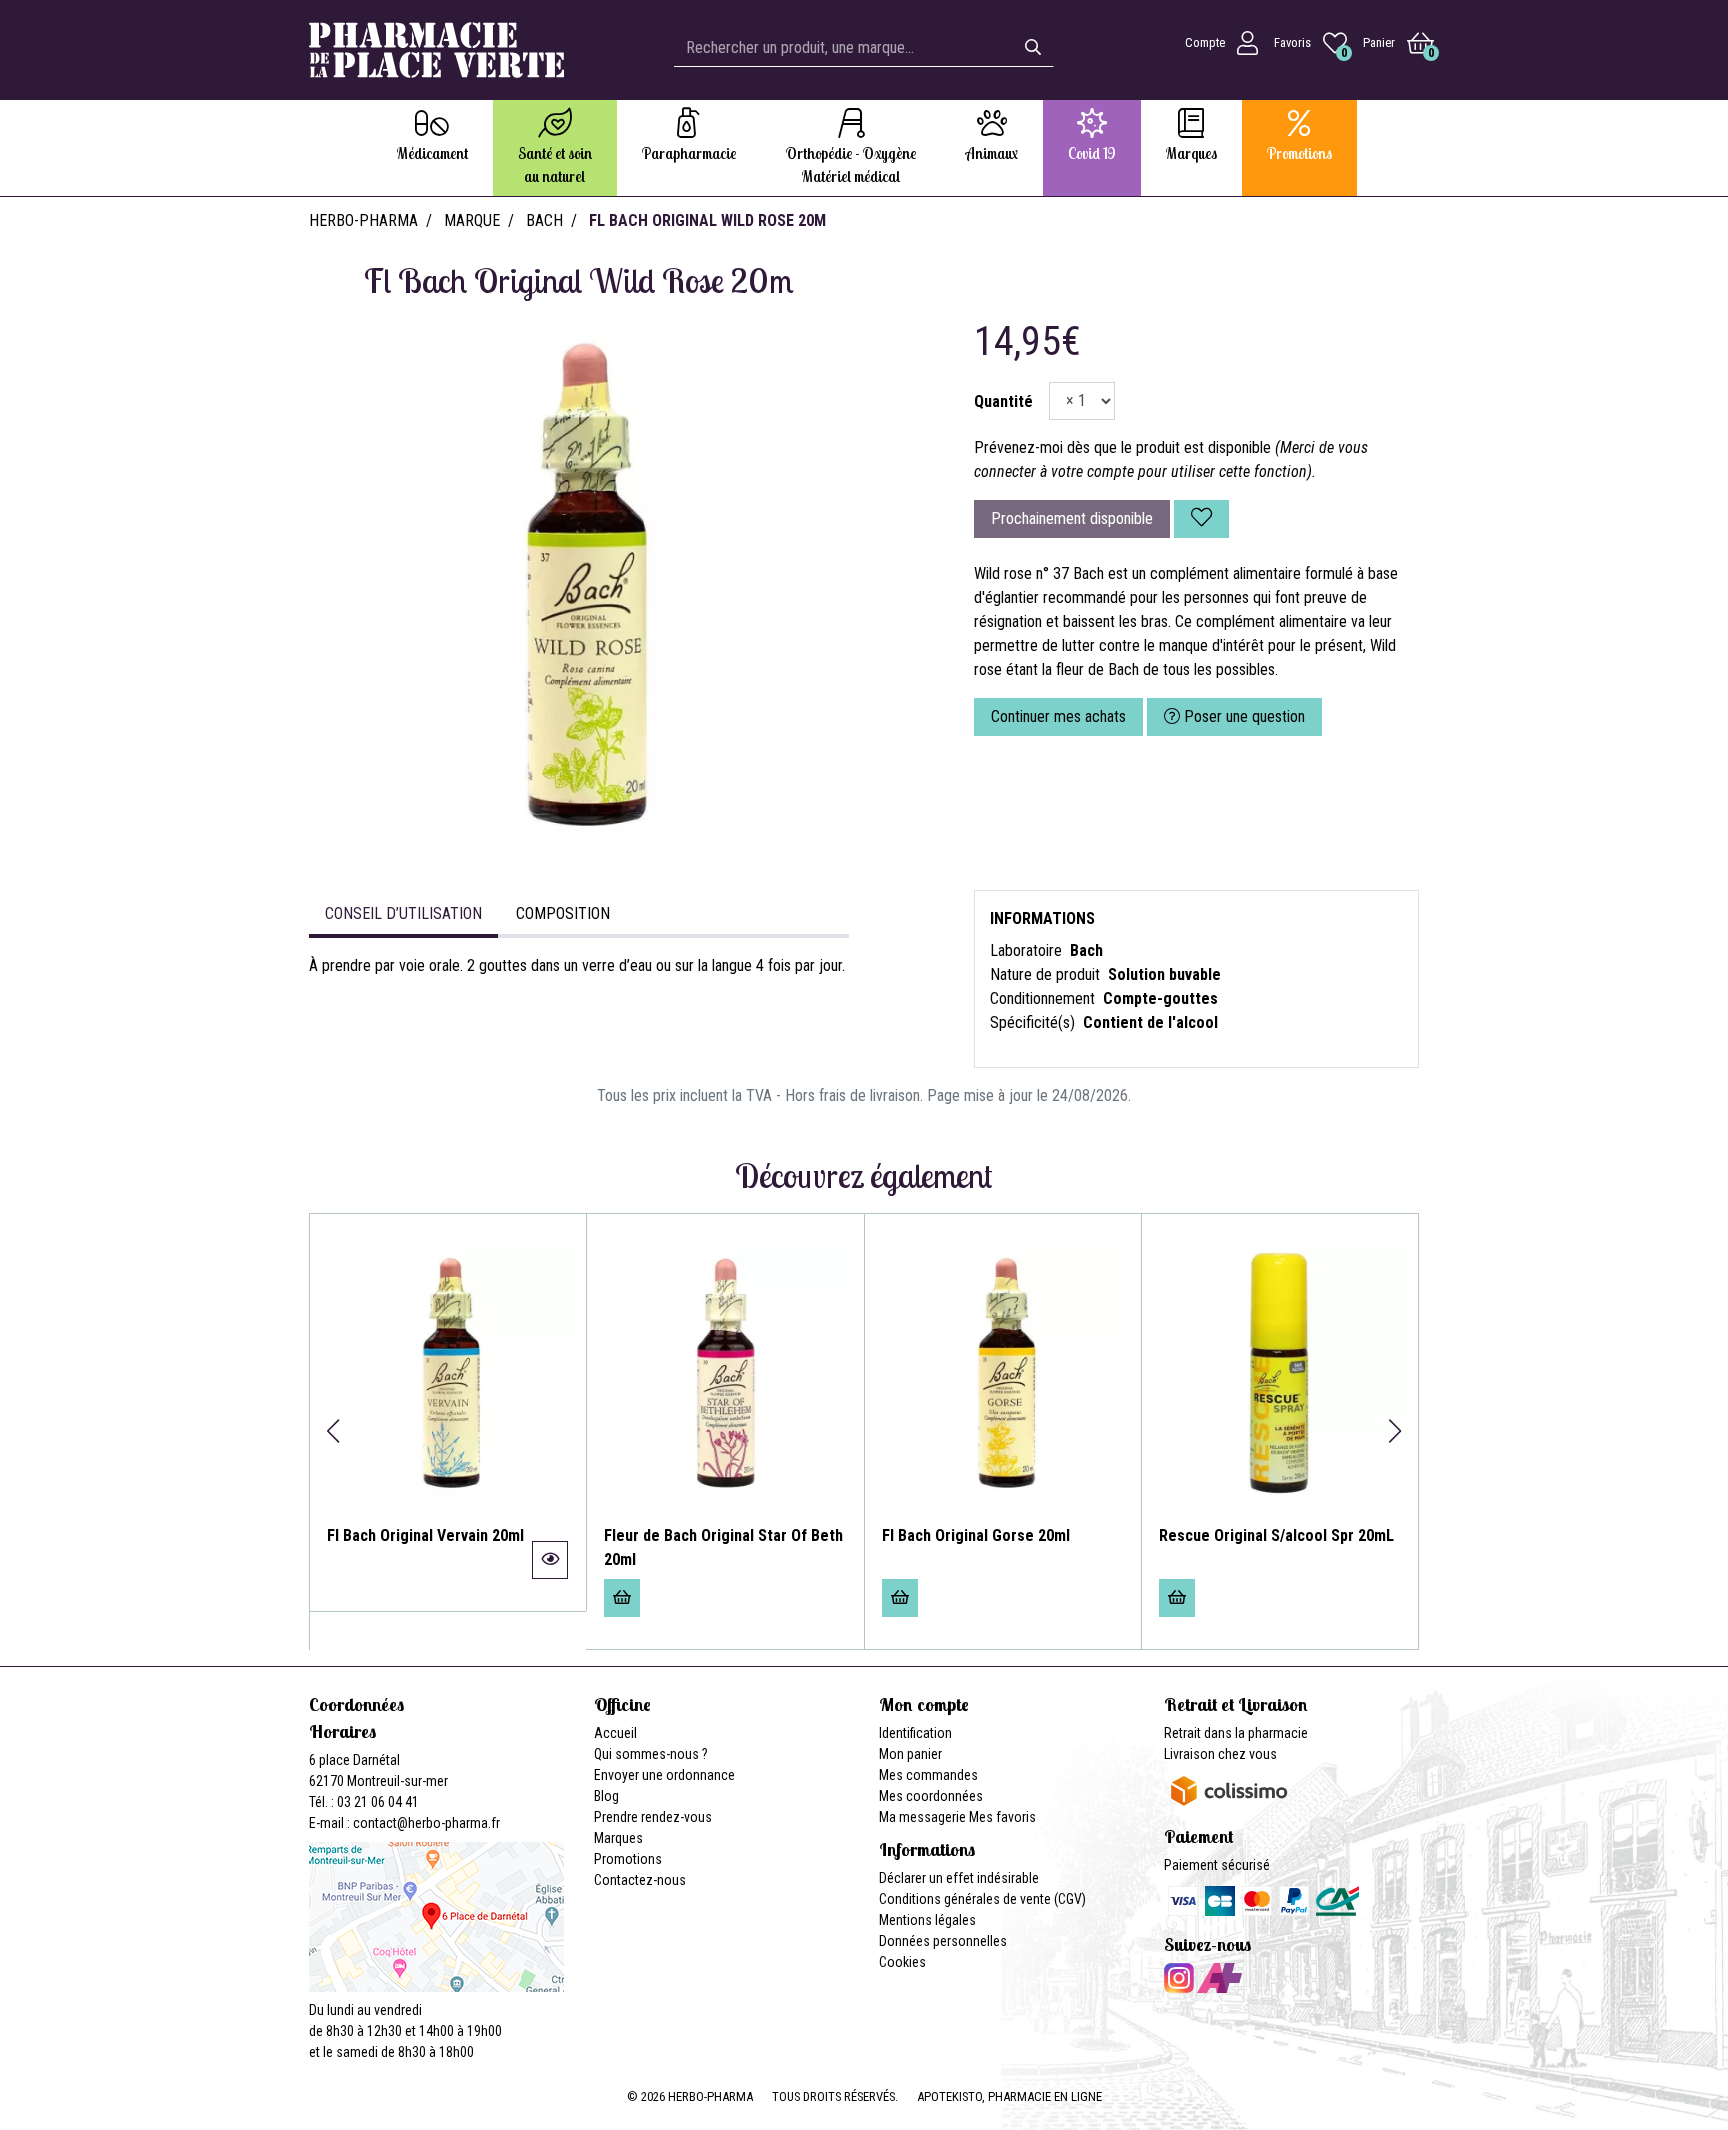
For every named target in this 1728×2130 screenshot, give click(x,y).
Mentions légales (927, 1920)
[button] (332, 1431)
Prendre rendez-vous (653, 1817)
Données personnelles (943, 1941)
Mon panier (910, 1754)
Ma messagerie (922, 1817)
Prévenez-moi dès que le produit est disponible (1122, 447)
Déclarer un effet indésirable (959, 1878)
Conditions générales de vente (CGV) (982, 1899)
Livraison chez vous (1220, 1754)
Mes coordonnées (931, 1796)
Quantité (1003, 401)
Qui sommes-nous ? (651, 1754)
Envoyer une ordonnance (664, 1775)
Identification (915, 1733)
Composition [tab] (563, 913)
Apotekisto (1009, 2096)
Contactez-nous (640, 1880)
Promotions (628, 1859)
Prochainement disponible (1072, 518)
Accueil (615, 1733)
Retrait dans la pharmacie (1236, 1733)
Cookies (902, 1962)
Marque (472, 220)
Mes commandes (928, 1775)
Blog (606, 1796)
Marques (618, 1838)
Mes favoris (1002, 1817)
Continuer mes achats (1058, 716)
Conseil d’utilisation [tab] (403, 913)
